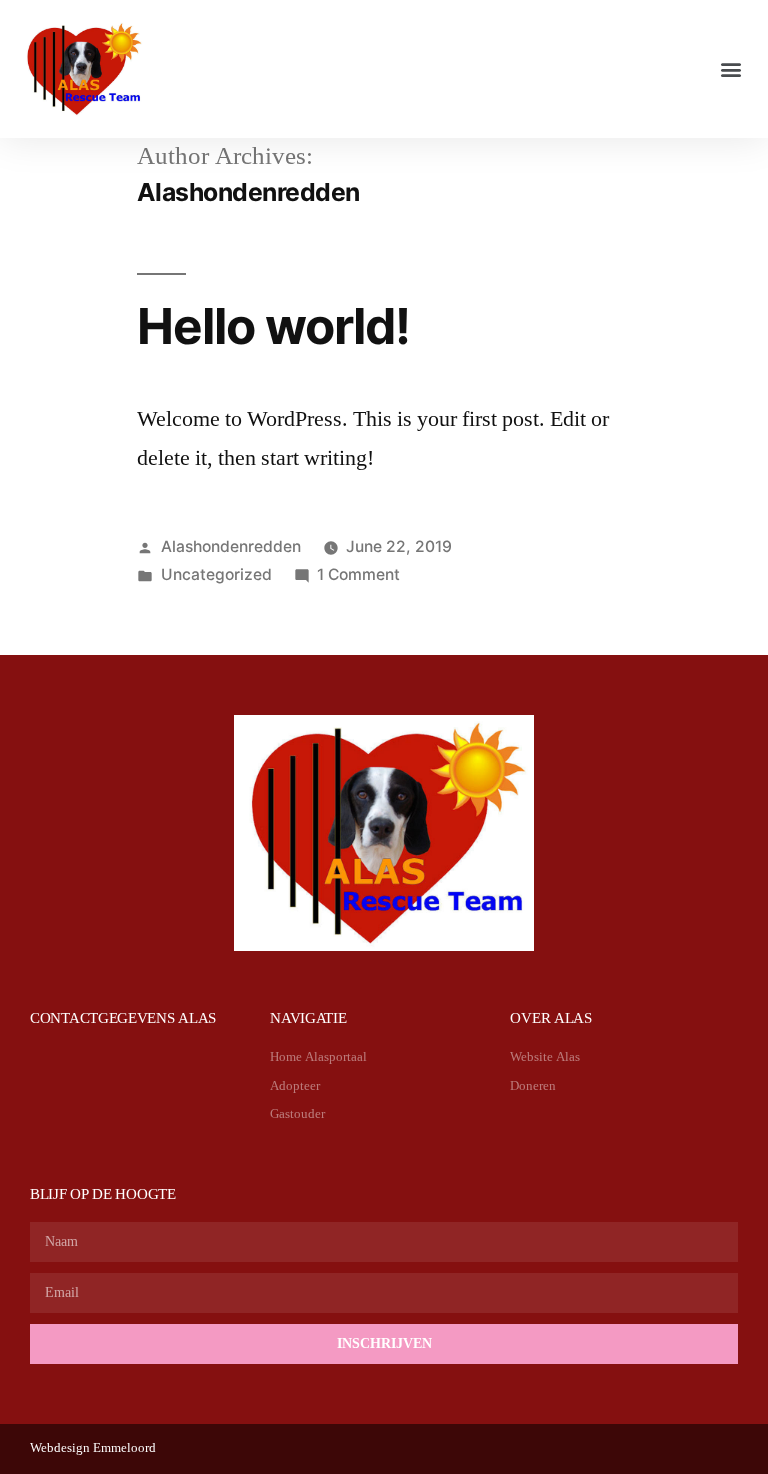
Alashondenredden (231, 546)
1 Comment (358, 574)
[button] (731, 69)
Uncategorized (216, 574)
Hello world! (273, 326)
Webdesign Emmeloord (93, 1448)
